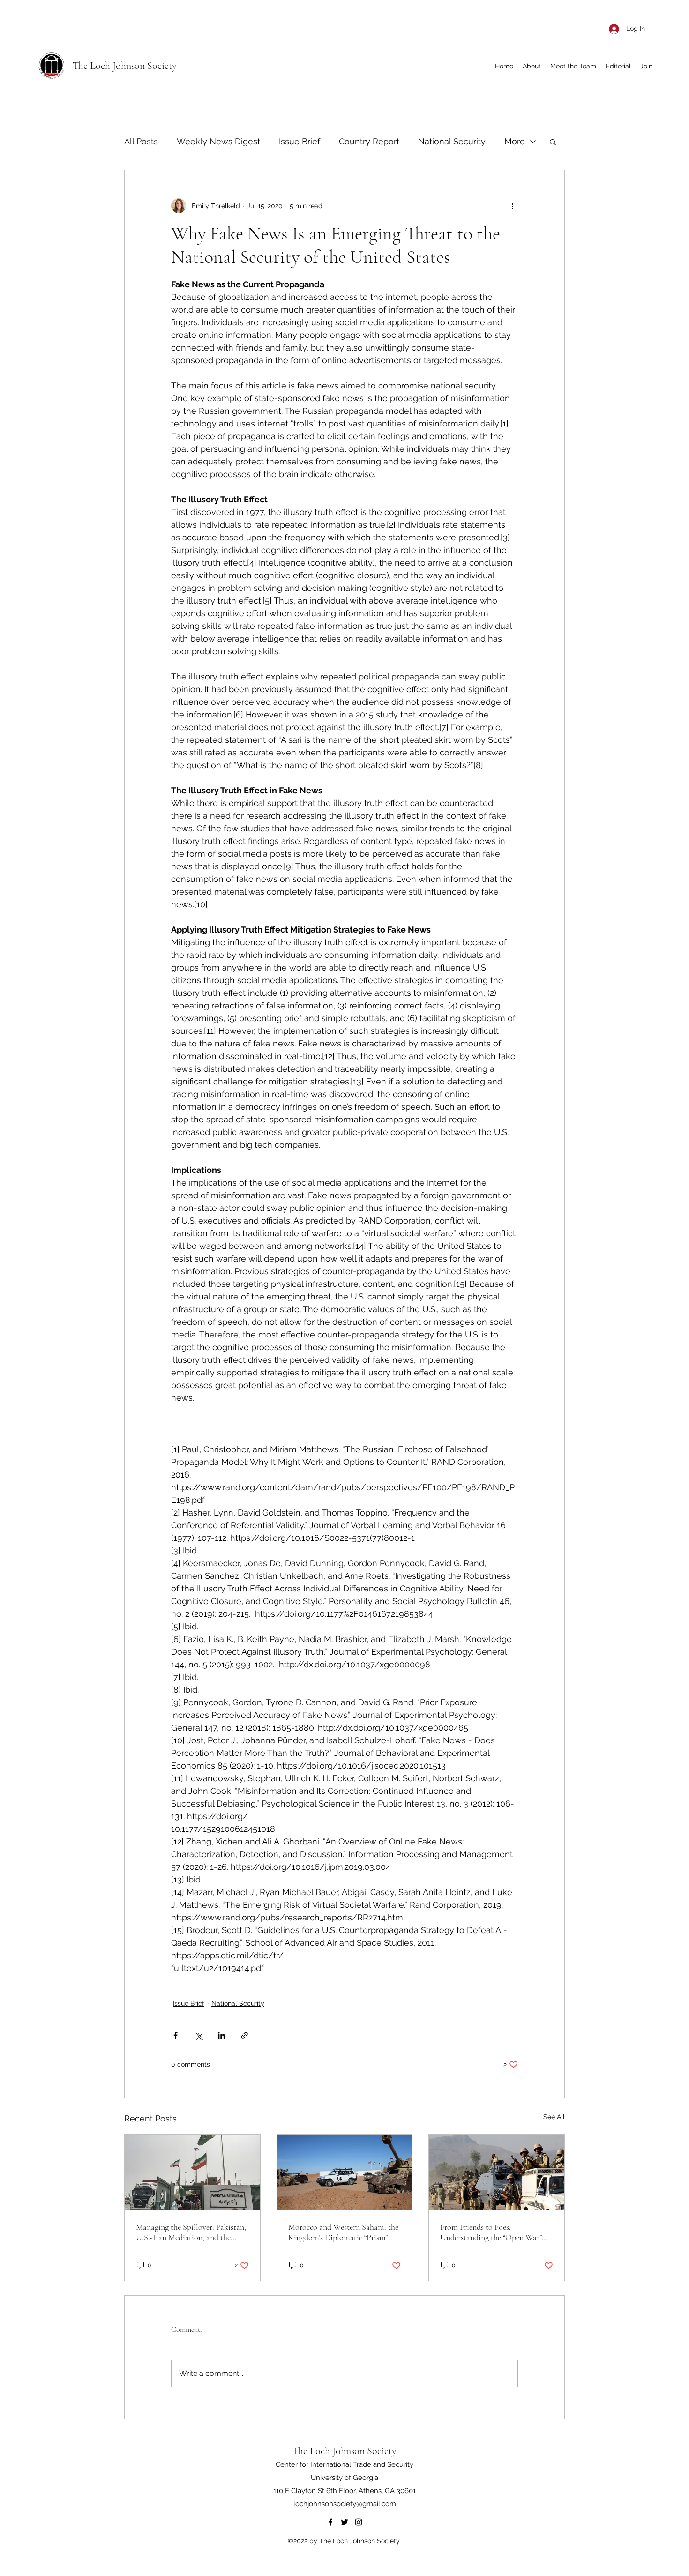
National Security (452, 141)
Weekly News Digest (218, 141)
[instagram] (359, 2522)
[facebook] (330, 2522)
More (515, 141)
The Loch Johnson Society (125, 66)
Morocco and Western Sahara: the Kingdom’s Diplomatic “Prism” (343, 2232)
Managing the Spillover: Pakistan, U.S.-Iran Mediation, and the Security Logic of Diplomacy (191, 2232)
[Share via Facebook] (176, 2035)
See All (554, 2117)
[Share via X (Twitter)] (198, 2035)
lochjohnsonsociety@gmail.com (345, 2504)
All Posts (141, 141)
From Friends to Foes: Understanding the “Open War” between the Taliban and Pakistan (496, 2232)
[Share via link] (244, 2035)
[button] (553, 142)
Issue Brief (300, 141)
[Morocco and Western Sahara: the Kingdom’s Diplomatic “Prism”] (345, 2173)
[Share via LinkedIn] (221, 2035)
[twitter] (344, 2522)
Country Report (369, 141)
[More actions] (512, 206)
